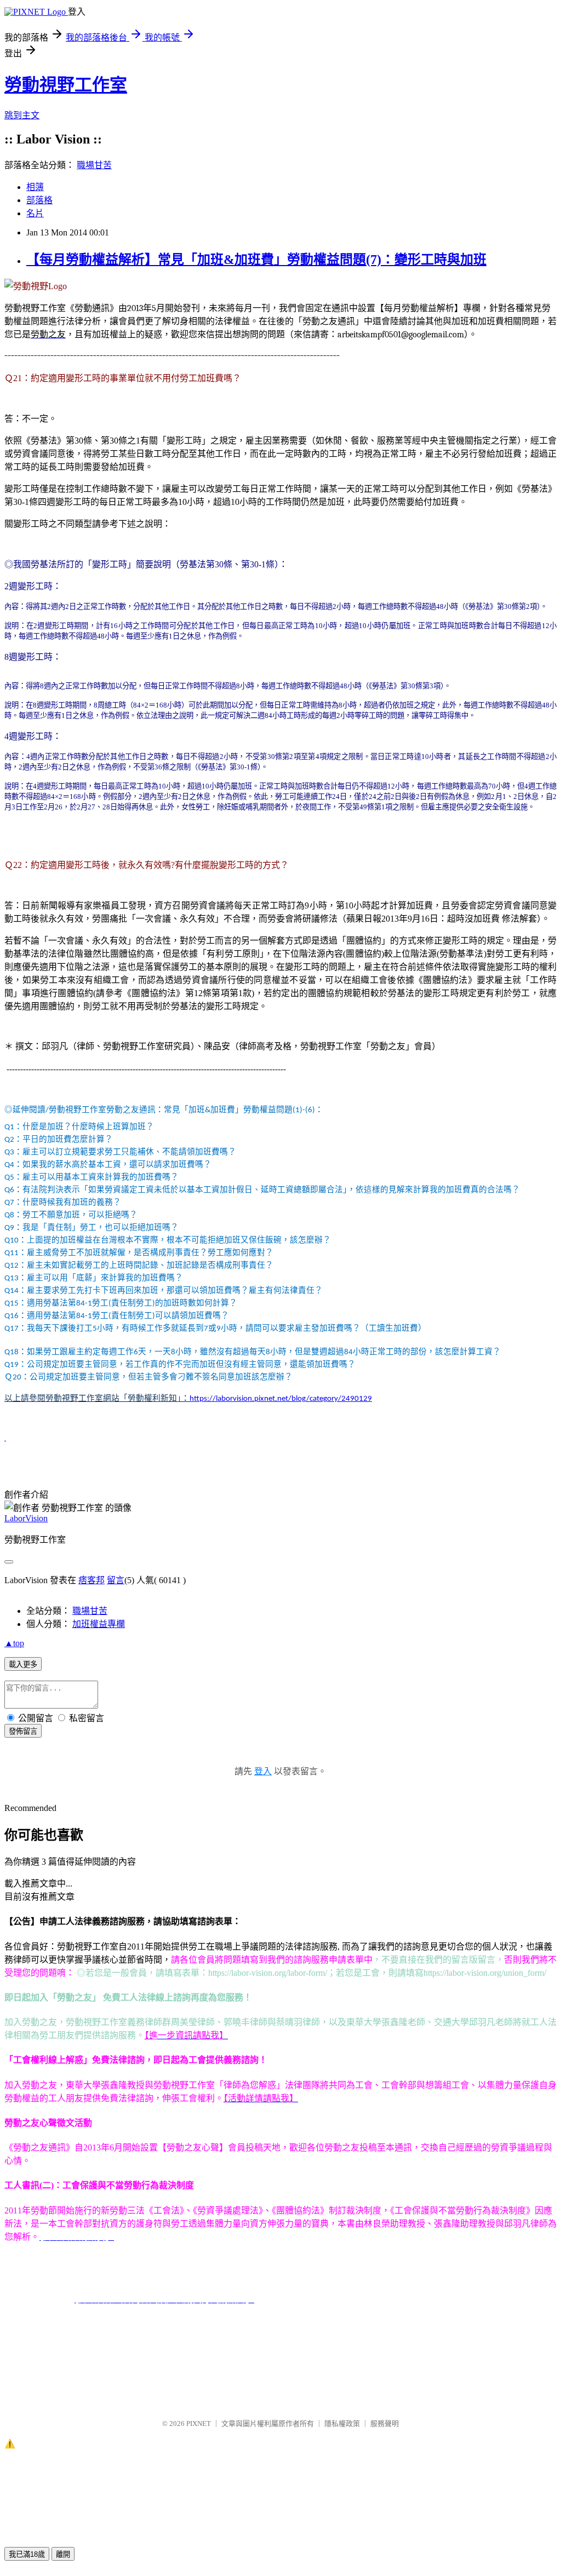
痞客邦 (91, 1580)
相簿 (35, 187)
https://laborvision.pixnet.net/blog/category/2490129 (281, 1399)
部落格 (39, 200)
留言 (116, 1580)
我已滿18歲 (27, 2554)
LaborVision (26, 1518)
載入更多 (23, 1664)
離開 (63, 2554)
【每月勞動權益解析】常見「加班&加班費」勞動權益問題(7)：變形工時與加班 (256, 260)
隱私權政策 (342, 2423)
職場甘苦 (94, 165)
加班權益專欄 (99, 1624)
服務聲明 (385, 2423)
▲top (14, 1643)
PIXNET (199, 2423)
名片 (35, 213)
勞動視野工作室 (66, 85)
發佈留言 (23, 1731)
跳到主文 (22, 115)
